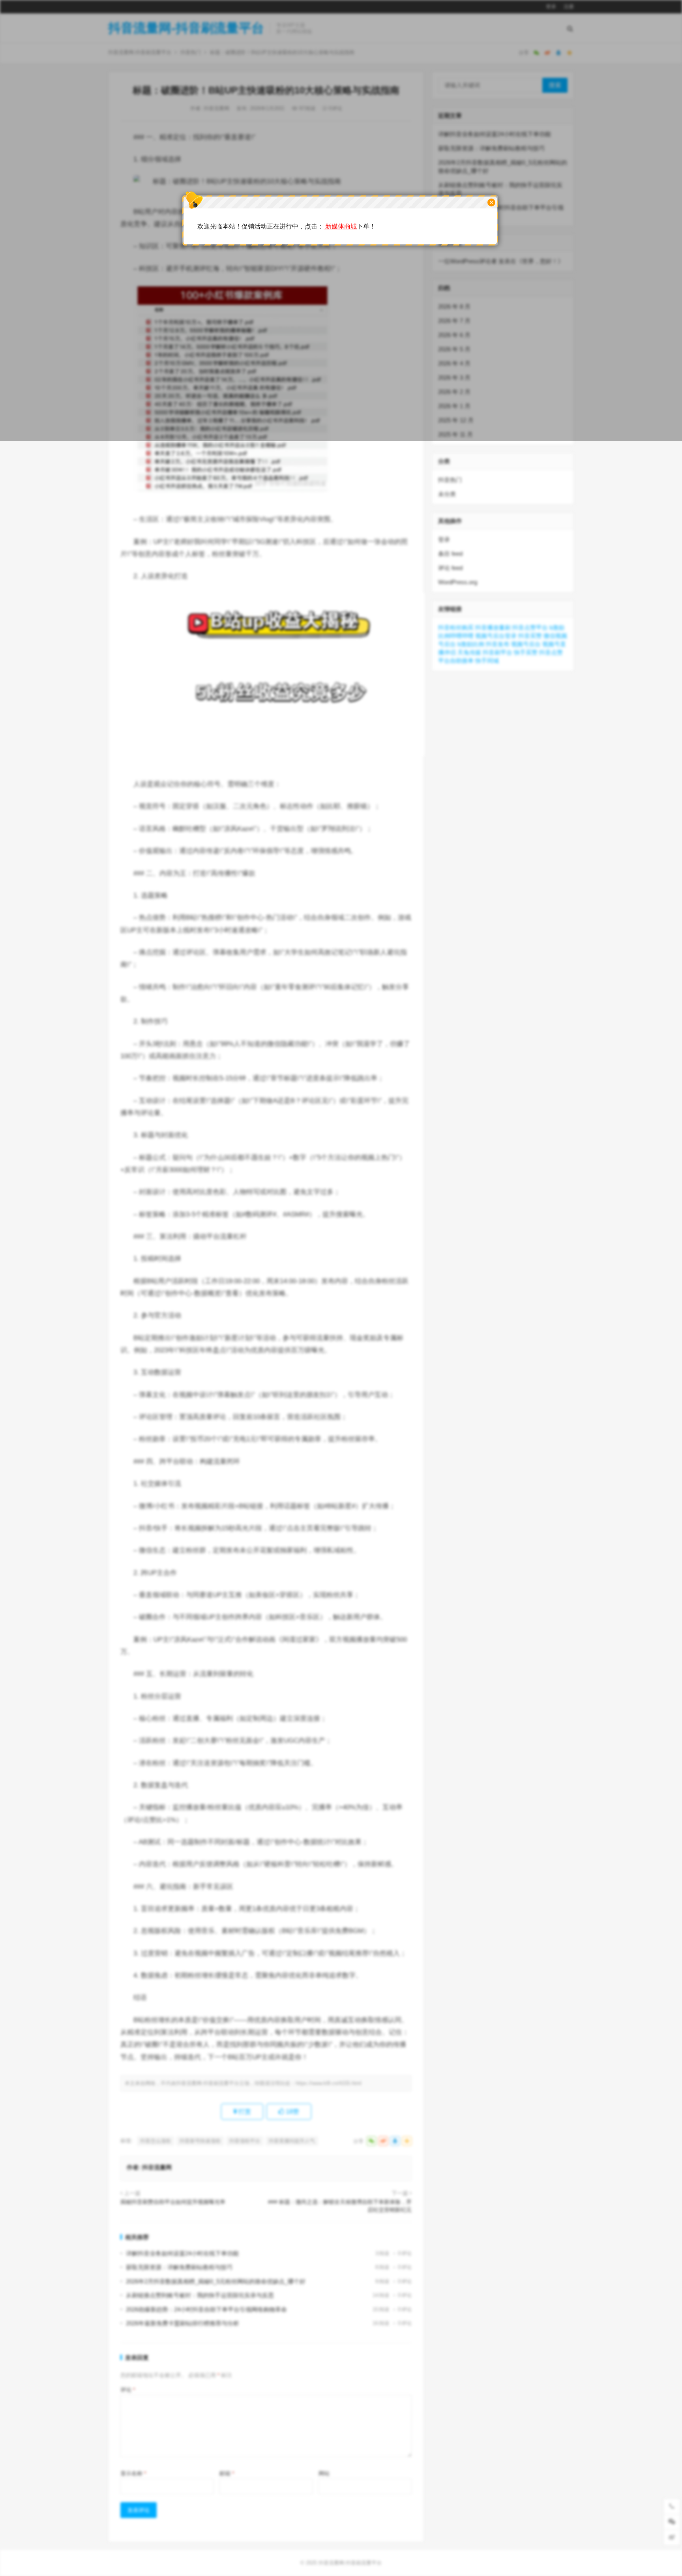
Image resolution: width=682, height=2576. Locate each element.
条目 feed (450, 554)
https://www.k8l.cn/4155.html (329, 2083)
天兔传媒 (469, 652)
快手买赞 (526, 652)
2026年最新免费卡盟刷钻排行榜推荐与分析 (183, 2323)
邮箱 (227, 2473)
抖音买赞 (530, 636)
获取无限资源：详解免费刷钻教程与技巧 (179, 2267)
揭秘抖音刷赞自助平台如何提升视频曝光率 (173, 2202)
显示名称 (133, 2473)
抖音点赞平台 (530, 627)
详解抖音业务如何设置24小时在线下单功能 (182, 2253)
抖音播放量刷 (493, 627)
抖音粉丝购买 (456, 627)
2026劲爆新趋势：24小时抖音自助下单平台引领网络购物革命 (206, 2309)
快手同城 (487, 661)
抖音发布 (498, 644)
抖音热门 (450, 480)
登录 (444, 539)
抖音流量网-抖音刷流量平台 (350, 2563)
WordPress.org (458, 582)
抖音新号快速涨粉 (200, 2141)
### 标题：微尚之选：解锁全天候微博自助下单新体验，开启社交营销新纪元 (340, 2206)
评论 (128, 2390)
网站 (324, 2473)
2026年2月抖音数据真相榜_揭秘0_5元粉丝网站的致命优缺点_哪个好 (216, 2281)
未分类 (447, 494)
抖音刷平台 (497, 652)
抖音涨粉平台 (245, 2141)
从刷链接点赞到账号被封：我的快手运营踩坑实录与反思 (200, 2295)
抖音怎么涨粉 (156, 2141)
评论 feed (450, 568)
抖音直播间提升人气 (292, 2141)
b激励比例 (471, 644)
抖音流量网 (157, 2167)
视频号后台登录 (496, 636)
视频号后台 (526, 644)
